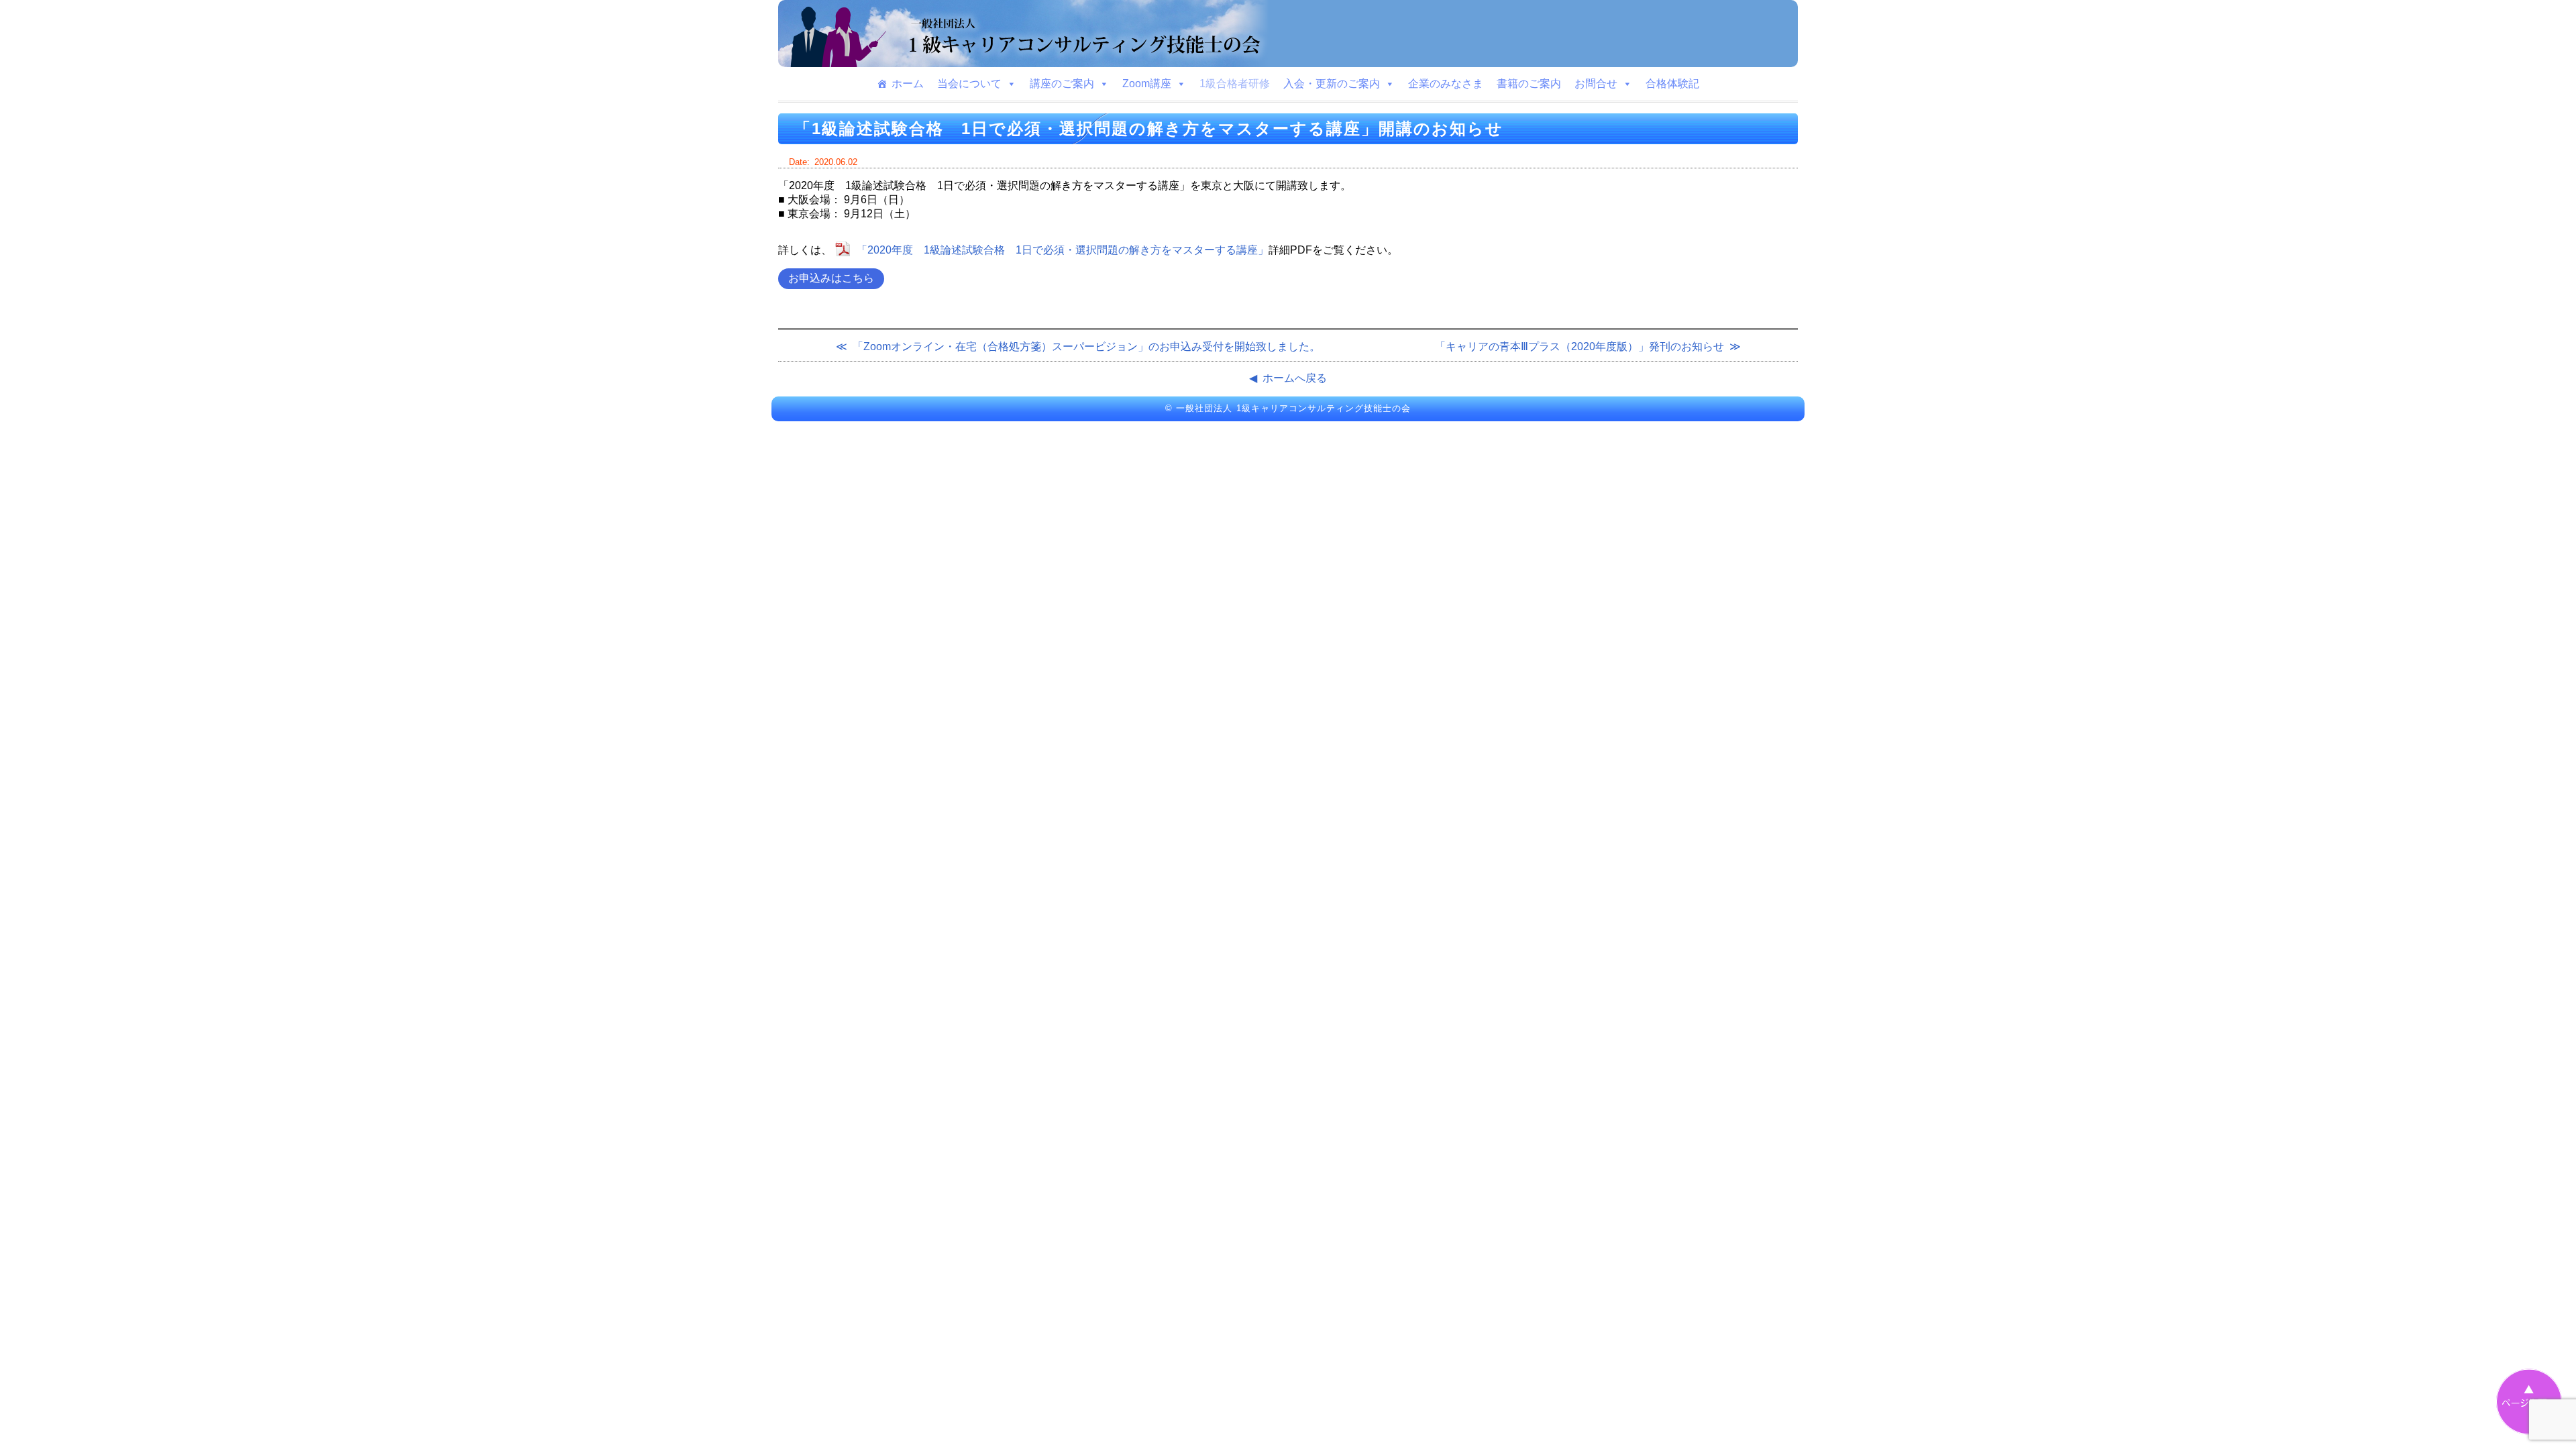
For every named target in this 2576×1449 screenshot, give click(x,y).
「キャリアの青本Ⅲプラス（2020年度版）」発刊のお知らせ (1579, 346)
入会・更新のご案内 (1332, 84)
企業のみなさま (1446, 84)
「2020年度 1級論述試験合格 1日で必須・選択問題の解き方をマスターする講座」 (1063, 250)
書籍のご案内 (1529, 84)
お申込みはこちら (831, 278)
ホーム (908, 84)
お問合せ (1596, 84)
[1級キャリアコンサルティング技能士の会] (1288, 34)
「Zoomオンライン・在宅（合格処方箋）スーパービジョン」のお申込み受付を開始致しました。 (1086, 346)
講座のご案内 (1062, 84)
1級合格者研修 (1235, 84)
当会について (969, 84)
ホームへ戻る (1295, 378)
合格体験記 (1672, 84)
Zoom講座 (1147, 84)
